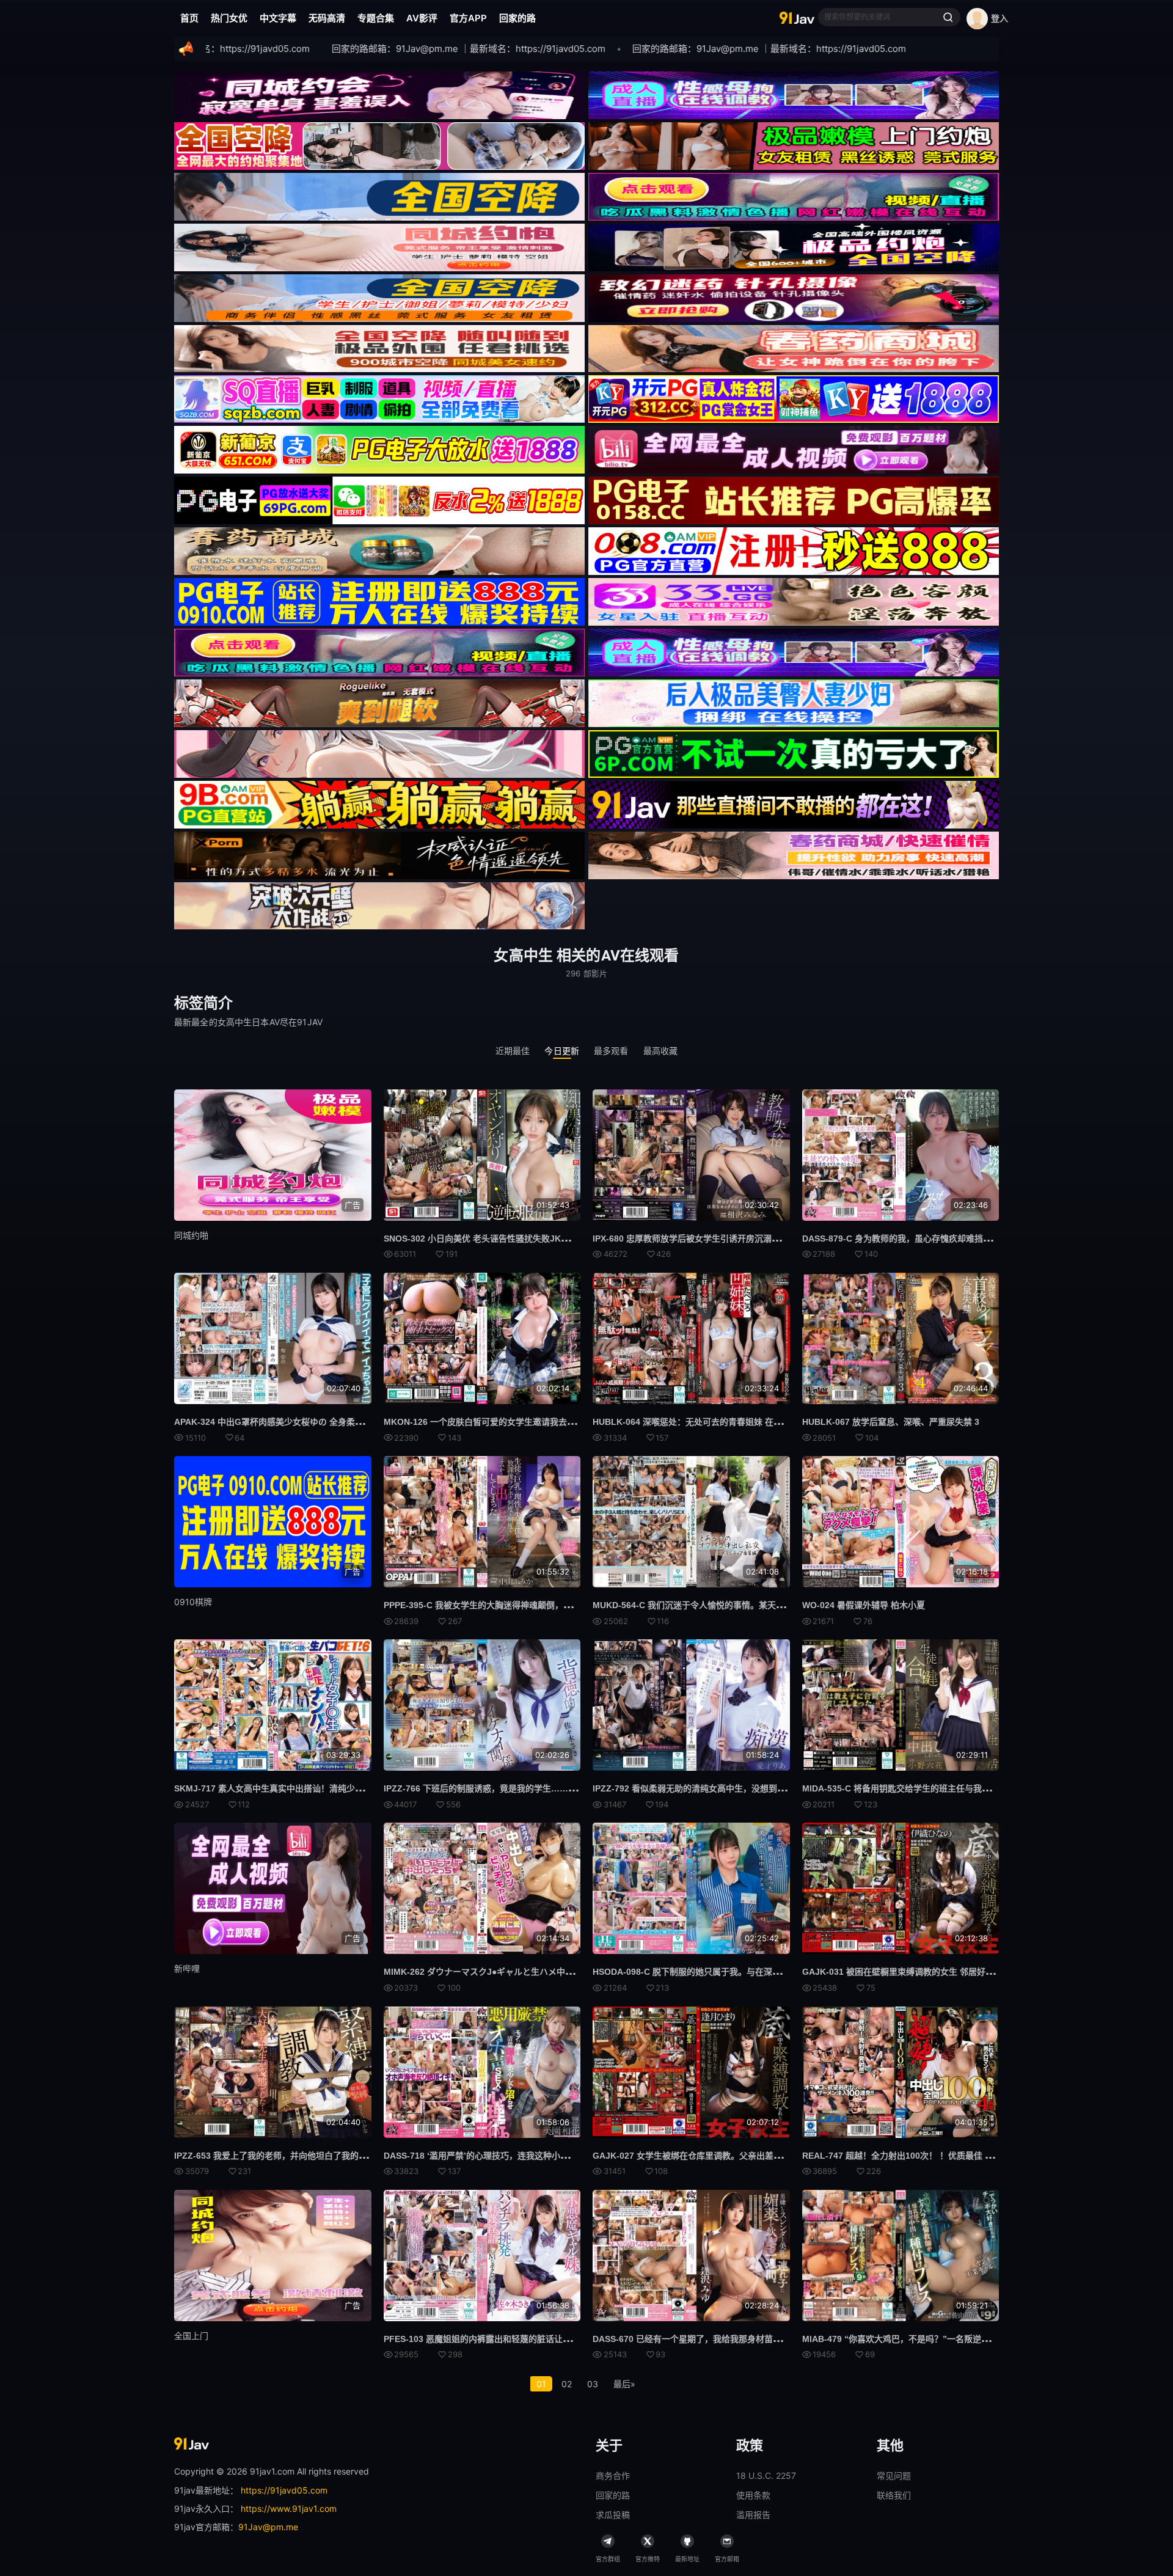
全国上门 (191, 2336)
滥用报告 (753, 2515)
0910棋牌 (193, 1602)
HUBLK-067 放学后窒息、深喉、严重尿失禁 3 (891, 1422)
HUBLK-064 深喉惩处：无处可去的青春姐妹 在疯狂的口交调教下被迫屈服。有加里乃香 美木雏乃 (778, 1422)
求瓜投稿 (613, 2515)
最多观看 (611, 1051)
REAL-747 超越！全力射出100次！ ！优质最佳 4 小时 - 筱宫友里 (927, 2156)
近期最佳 (513, 1051)
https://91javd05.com (284, 2490)
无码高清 (327, 18)
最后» (624, 2384)
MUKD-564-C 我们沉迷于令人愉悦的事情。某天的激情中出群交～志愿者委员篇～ (748, 1605)
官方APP (468, 18)
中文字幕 (278, 18)
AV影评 (422, 18)
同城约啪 (191, 1235)
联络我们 (894, 2495)
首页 (189, 18)
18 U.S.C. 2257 (766, 2475)
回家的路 (517, 18)
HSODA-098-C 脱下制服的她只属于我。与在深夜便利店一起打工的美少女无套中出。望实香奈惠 (777, 1972)
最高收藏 (661, 1051)
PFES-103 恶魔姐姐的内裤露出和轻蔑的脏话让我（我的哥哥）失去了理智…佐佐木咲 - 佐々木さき (571, 2339)
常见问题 (894, 2475)
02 (567, 2384)
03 (593, 2384)
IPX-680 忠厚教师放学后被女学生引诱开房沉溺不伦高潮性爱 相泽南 (722, 1239)
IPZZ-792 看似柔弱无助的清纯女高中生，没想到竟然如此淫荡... (714, 1788)
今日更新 (562, 1051)
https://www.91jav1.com (289, 2508)
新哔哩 (187, 1968)
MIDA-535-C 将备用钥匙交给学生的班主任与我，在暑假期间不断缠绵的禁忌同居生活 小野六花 (983, 1788)
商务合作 (613, 2475)
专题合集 (376, 18)
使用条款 (753, 2495)
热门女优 (229, 18)
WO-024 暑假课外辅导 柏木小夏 (864, 1605)
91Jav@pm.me (268, 2527)
